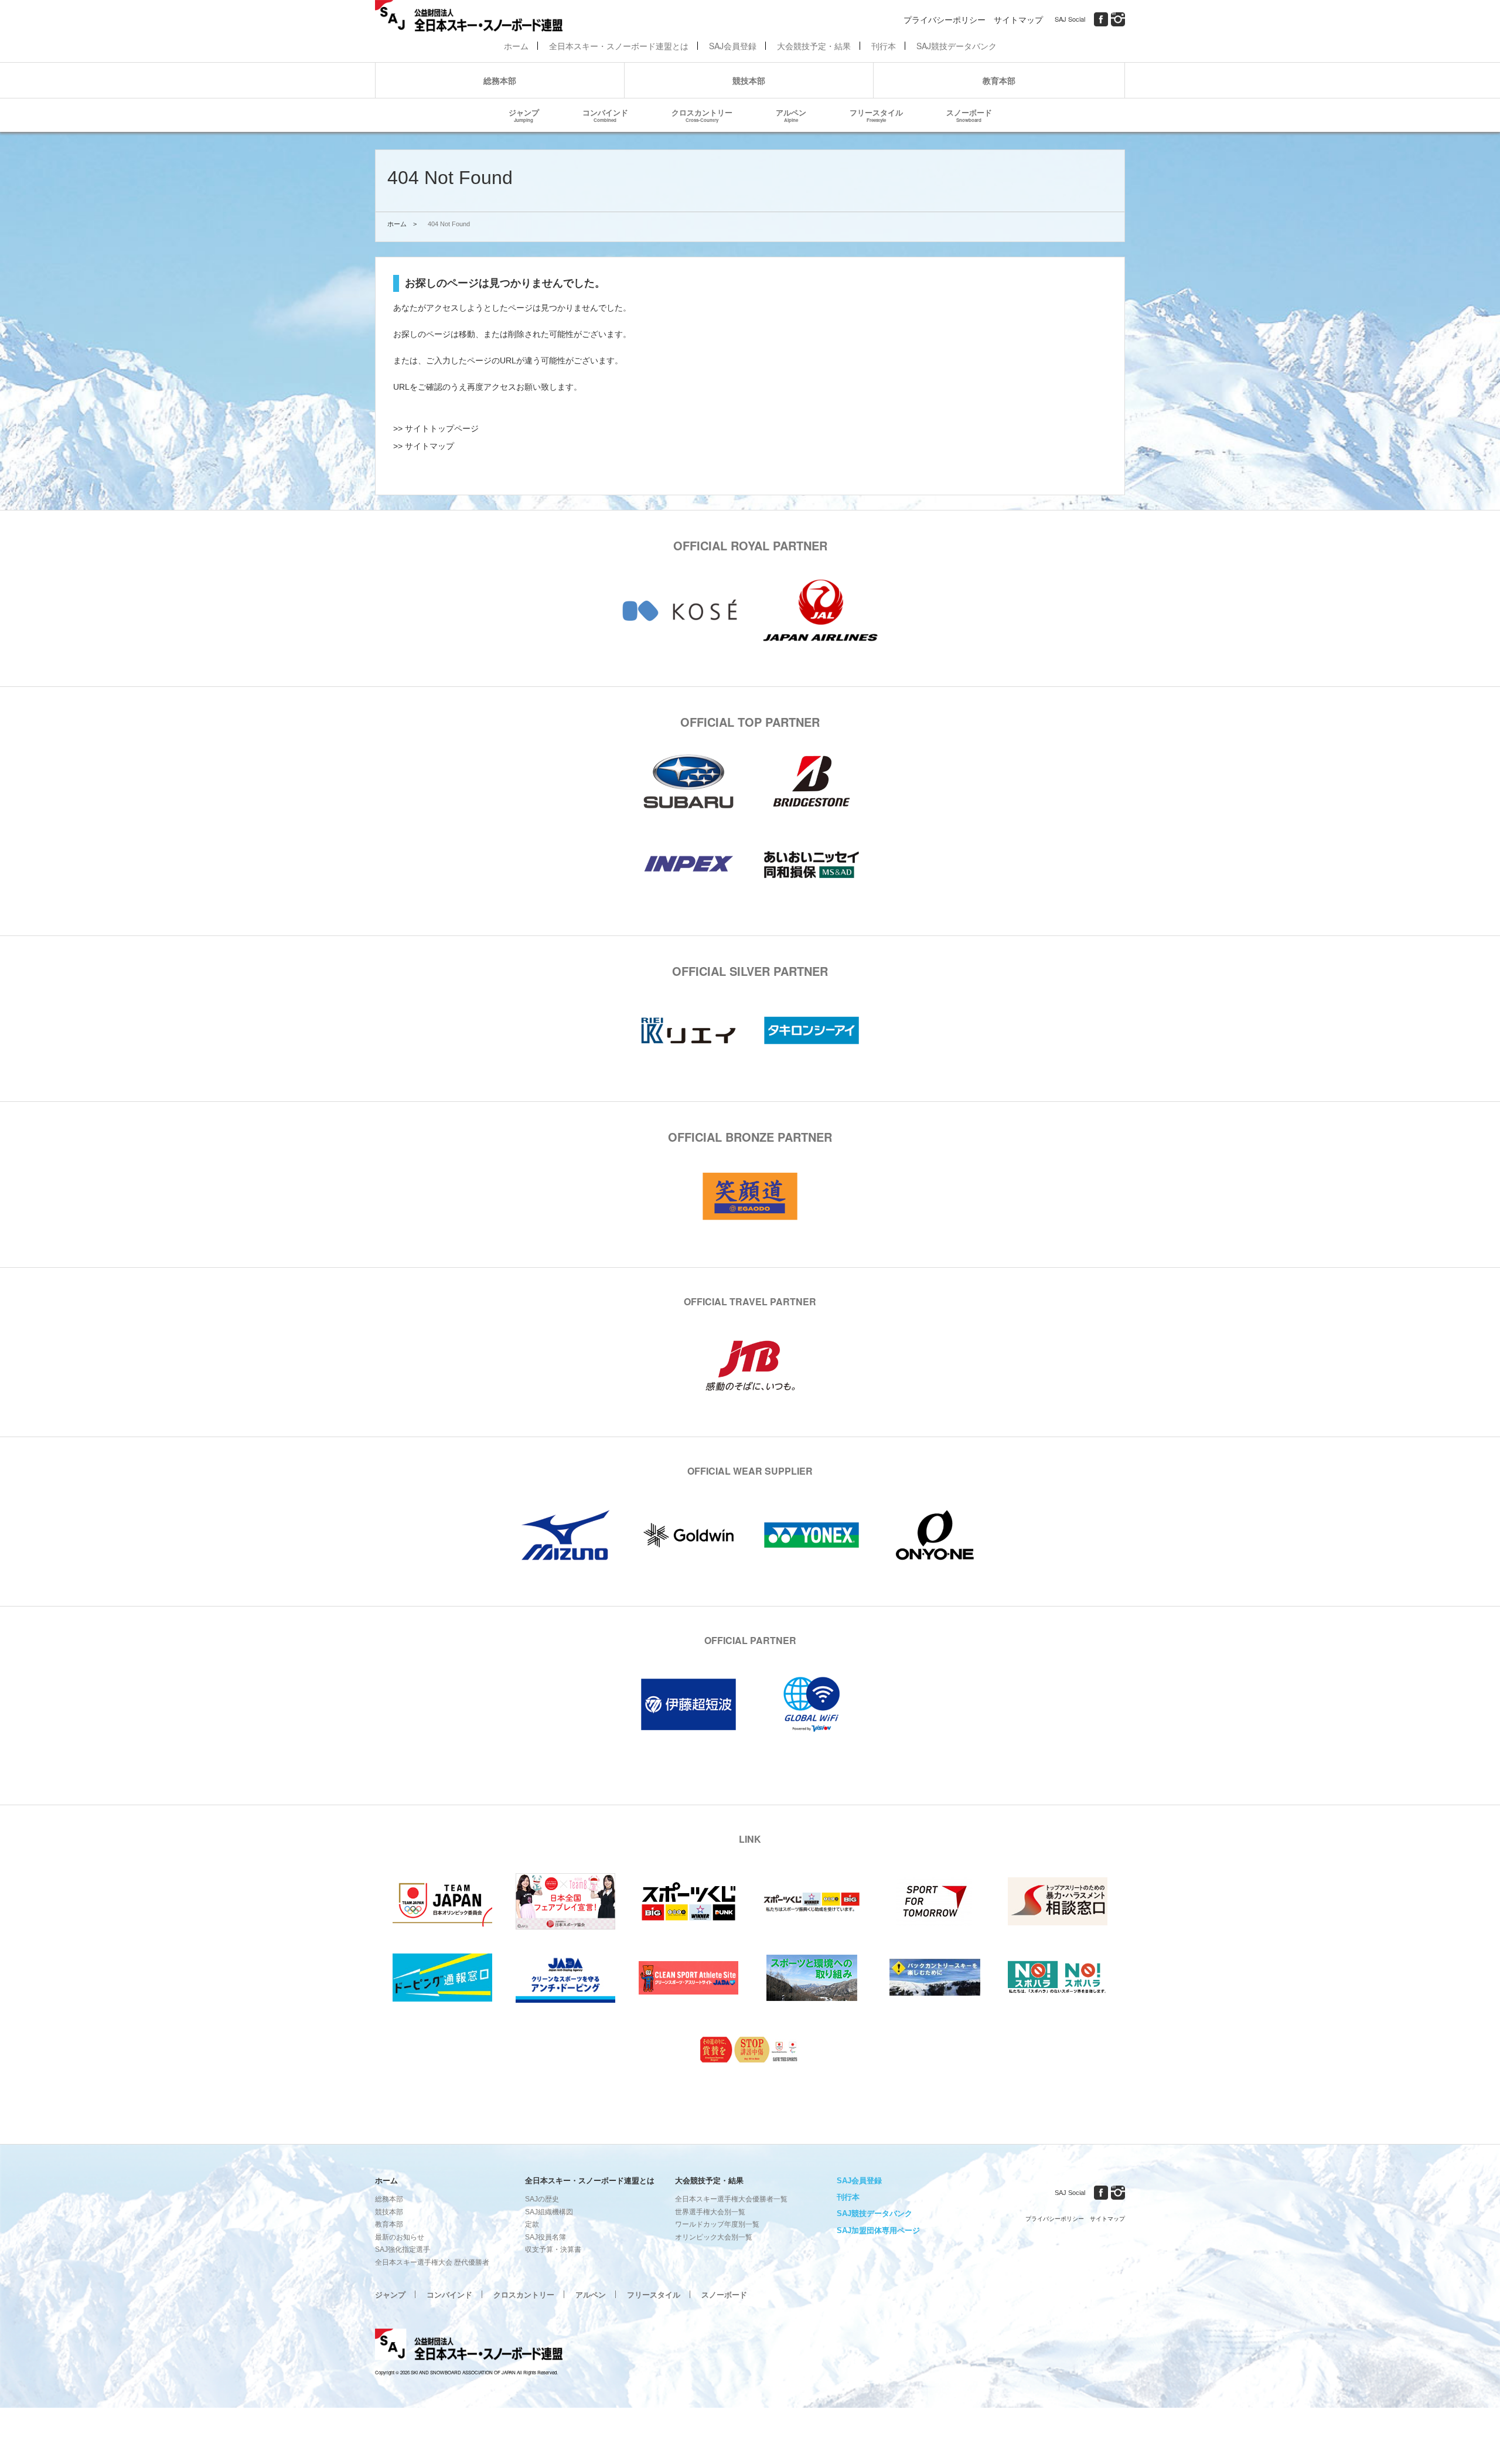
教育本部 (999, 80)
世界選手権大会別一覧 (710, 2212)
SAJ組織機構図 (549, 2212)
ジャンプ (524, 115)
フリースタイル (876, 115)
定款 (532, 2224)
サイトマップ (1018, 19)
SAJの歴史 (542, 2199)
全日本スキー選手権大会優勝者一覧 (731, 2199)
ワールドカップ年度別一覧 (717, 2224)
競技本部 (749, 80)
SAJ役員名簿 (546, 2237)
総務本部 (500, 80)
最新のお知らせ (400, 2237)
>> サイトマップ (424, 446)
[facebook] (1101, 19)
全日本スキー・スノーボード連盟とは (619, 46)
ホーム (516, 46)
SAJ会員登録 (733, 46)
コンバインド (605, 115)
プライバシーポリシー (945, 19)
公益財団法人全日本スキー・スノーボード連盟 (469, 2346)
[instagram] (1118, 19)
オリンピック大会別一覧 (714, 2237)
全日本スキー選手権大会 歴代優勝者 (432, 2262)
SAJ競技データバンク (957, 46)
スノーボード (969, 115)
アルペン (791, 115)
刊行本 (884, 46)
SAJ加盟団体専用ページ (878, 2230)
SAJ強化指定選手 (403, 2249)
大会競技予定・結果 (814, 46)
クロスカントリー (702, 115)
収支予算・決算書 (553, 2249)
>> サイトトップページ (436, 428)
